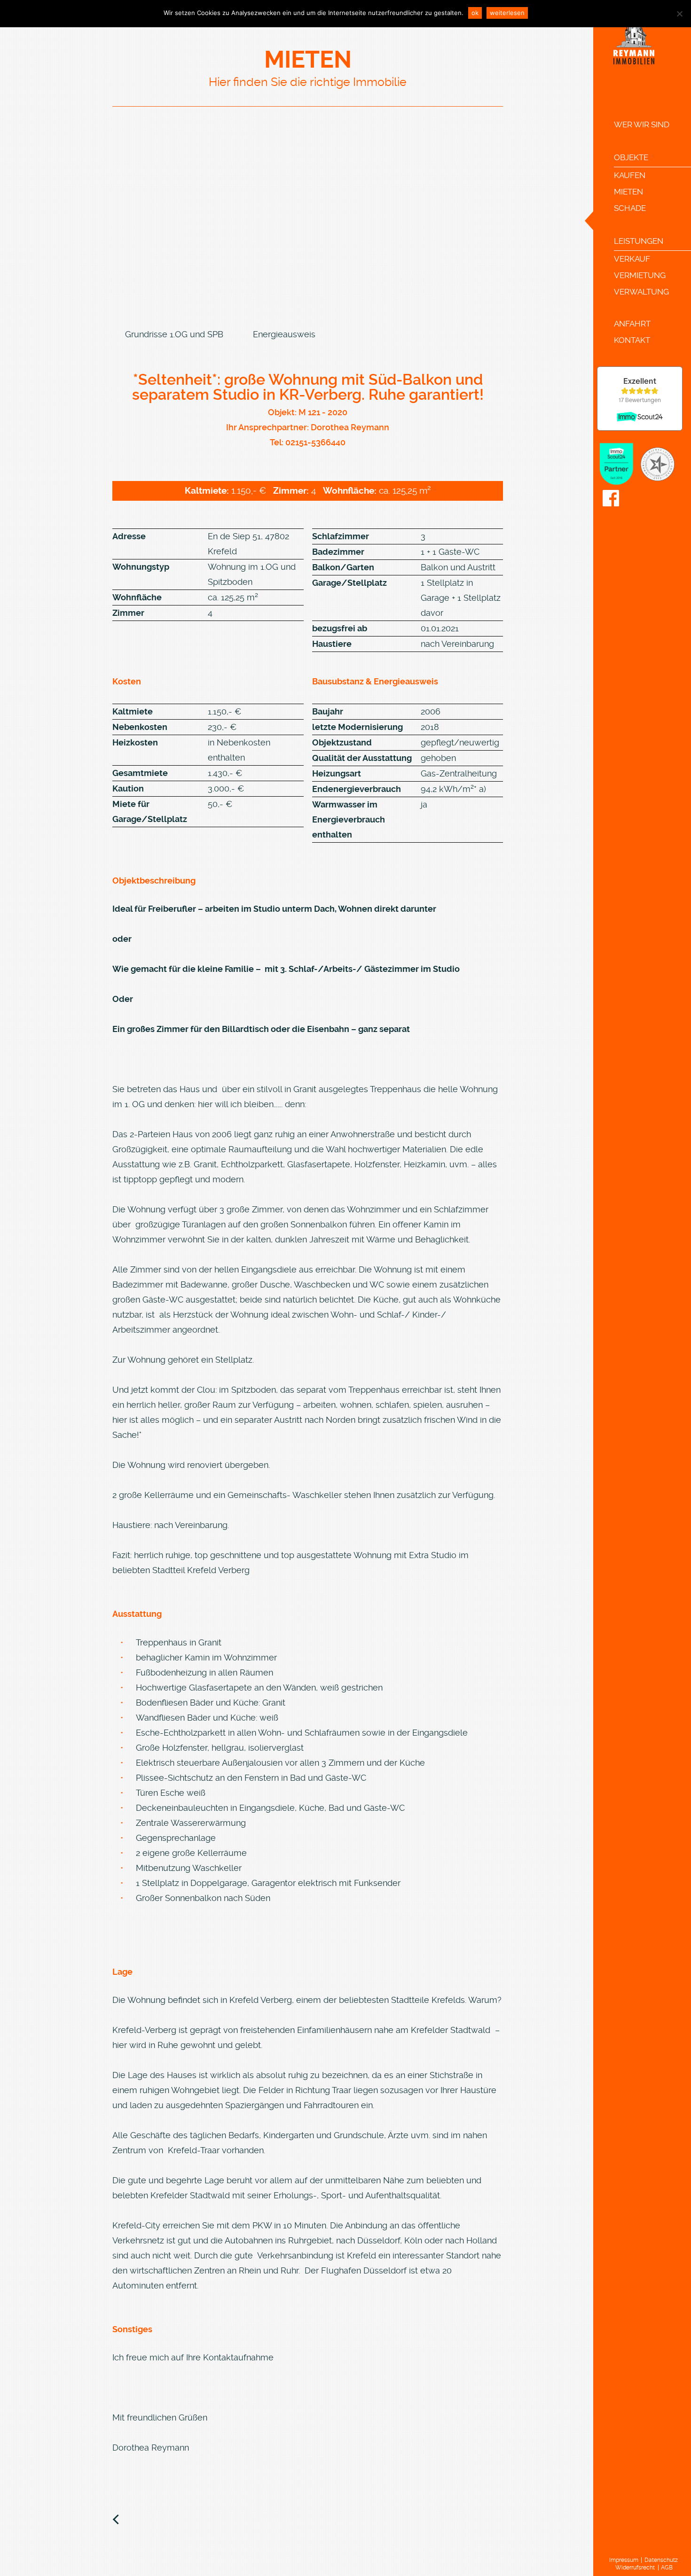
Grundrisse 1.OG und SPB (174, 334)
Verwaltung (641, 292)
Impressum (624, 2560)
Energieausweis (284, 334)
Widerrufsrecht (635, 2568)
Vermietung (640, 275)
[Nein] (679, 14)
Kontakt (632, 340)
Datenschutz (661, 2560)
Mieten (628, 192)
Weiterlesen (507, 13)
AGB (667, 2568)
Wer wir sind (642, 124)
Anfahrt (632, 324)
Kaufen (630, 175)
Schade (630, 208)
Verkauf (632, 259)
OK (475, 13)
